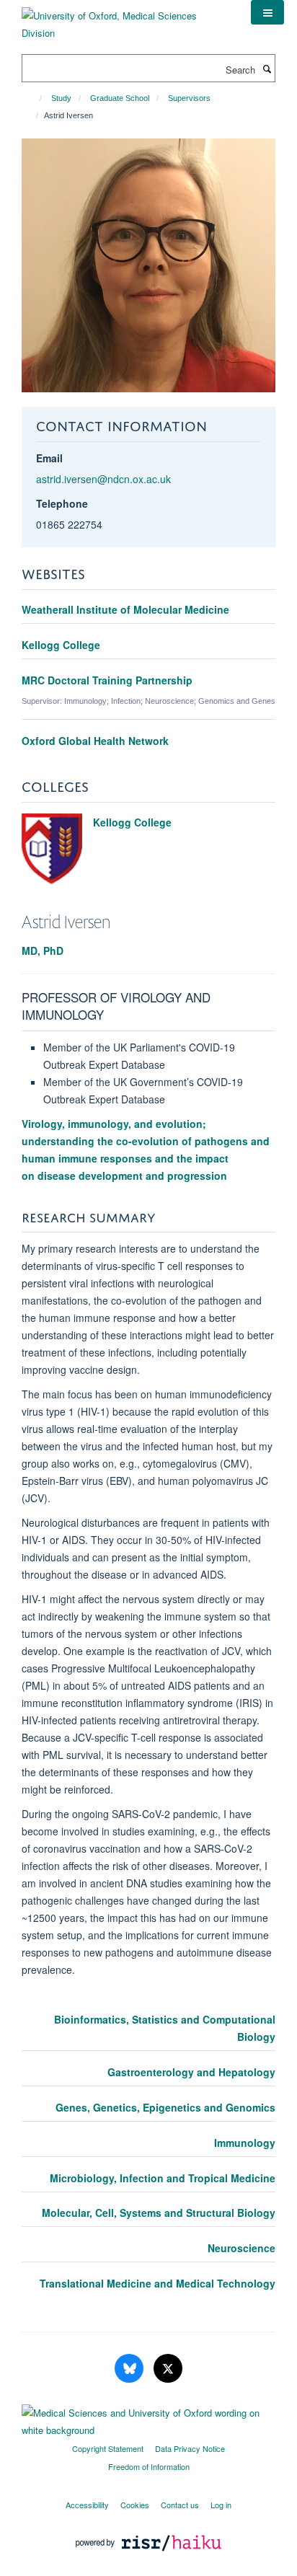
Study (61, 98)
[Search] (267, 69)
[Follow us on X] (168, 2369)
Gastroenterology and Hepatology (191, 2072)
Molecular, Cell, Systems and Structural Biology (159, 2213)
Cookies (135, 2505)
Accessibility (87, 2505)
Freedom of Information (149, 2466)
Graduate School (120, 98)
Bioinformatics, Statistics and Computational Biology (165, 2028)
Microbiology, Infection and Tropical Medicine (163, 2178)
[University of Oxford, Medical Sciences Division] (125, 19)
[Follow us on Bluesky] (130, 2369)
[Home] (34, 98)
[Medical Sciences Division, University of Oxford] (148, 2418)
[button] (267, 12)
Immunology (245, 2143)
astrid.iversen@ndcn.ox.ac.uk (103, 479)
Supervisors (189, 98)
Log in (221, 2505)
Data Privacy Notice (190, 2448)
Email (49, 458)
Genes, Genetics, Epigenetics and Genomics (165, 2107)
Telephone (62, 503)
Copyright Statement (108, 2448)
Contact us (180, 2505)
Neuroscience (241, 2248)
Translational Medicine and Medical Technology (158, 2283)
